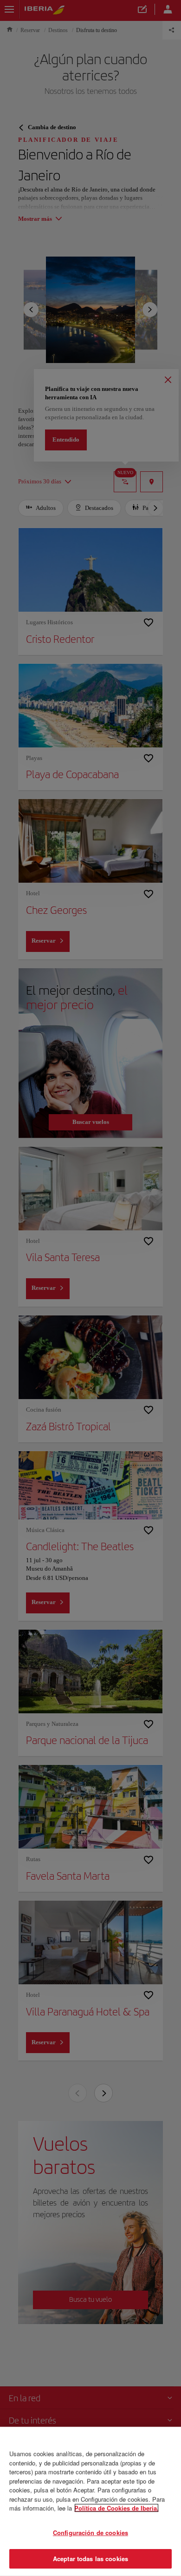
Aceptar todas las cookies (90, 2559)
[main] (90, 2501)
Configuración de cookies (90, 2533)
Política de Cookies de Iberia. (116, 2508)
